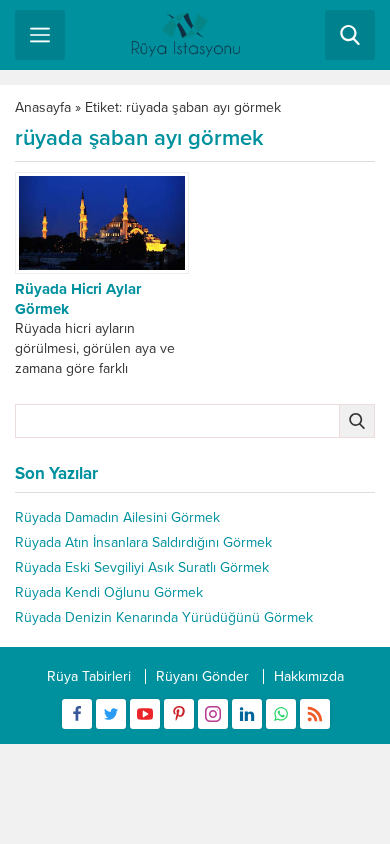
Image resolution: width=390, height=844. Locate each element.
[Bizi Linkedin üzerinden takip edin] (247, 714)
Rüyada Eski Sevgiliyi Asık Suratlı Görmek (142, 567)
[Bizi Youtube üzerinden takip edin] (145, 714)
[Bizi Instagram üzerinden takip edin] (213, 714)
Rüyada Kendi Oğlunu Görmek (109, 592)
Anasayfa (43, 107)
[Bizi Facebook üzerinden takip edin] (77, 714)
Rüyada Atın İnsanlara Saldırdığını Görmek (143, 542)
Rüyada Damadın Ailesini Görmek (117, 517)
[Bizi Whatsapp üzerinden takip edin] (281, 714)
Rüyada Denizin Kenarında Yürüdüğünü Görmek (164, 617)
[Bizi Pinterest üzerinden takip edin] (179, 714)
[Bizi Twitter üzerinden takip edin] (111, 714)
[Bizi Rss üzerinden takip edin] (315, 714)
